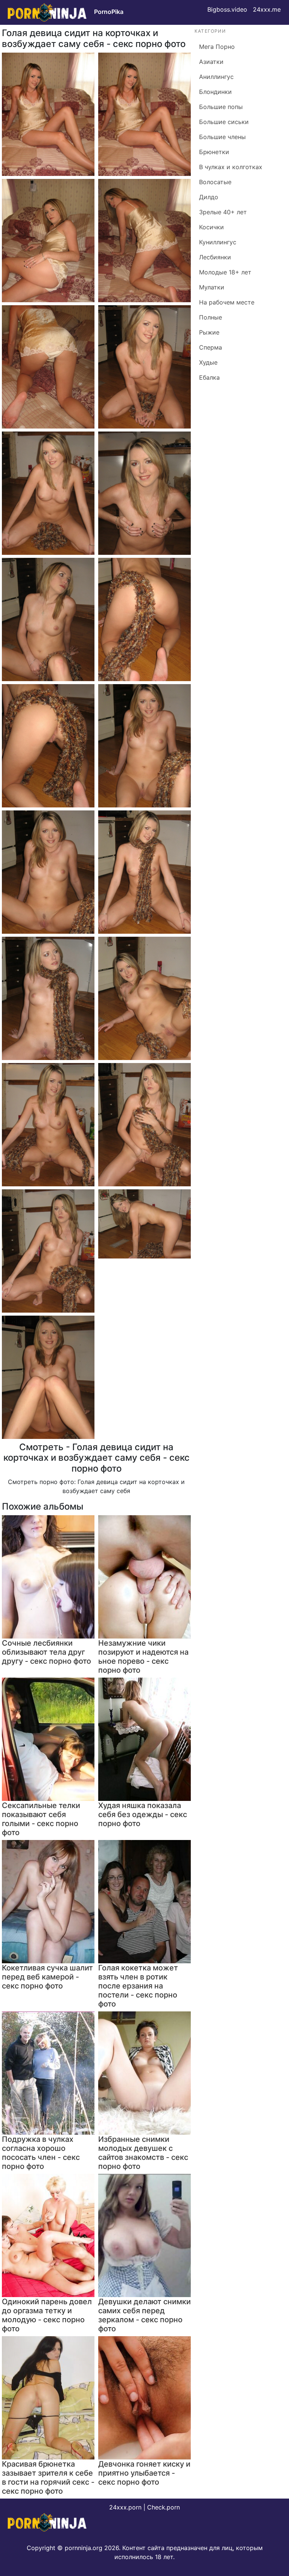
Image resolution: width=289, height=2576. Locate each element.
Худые (208, 362)
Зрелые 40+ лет (223, 212)
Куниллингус (218, 242)
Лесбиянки (215, 257)
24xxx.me (267, 9)
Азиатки (211, 62)
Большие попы (221, 107)
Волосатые (215, 182)
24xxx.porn (125, 2507)
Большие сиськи (224, 122)
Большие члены (222, 137)
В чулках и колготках (231, 167)
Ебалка (209, 377)
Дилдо (209, 197)
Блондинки (215, 92)
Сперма (211, 347)
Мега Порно (217, 47)
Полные (211, 317)
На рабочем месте (227, 302)
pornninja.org (84, 2548)
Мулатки (212, 287)
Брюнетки (214, 152)
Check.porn (164, 2507)
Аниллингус (216, 77)
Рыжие (209, 332)
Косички (211, 227)
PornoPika (109, 12)
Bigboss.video (227, 9)
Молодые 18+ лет (225, 272)
